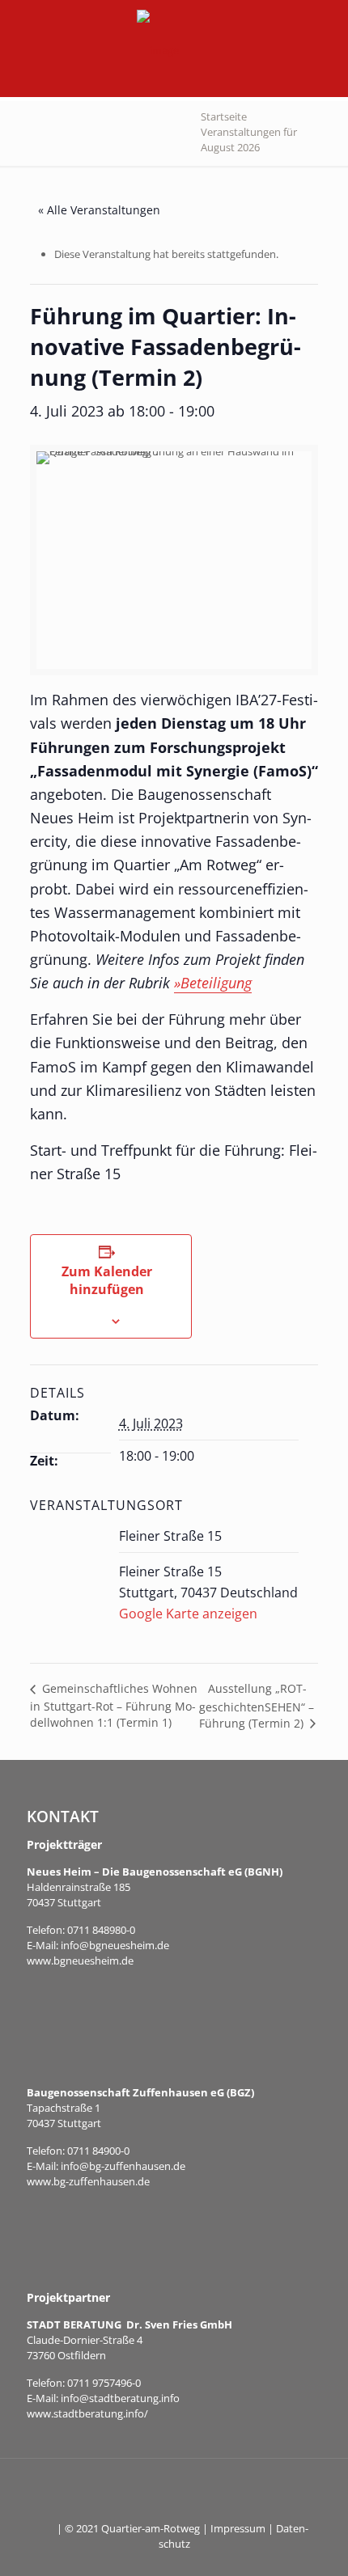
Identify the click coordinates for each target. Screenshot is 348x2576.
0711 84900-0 (98, 2151)
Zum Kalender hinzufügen (107, 1280)
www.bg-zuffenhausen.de (88, 2181)
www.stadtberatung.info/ (87, 2413)
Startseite (224, 116)
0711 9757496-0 (104, 2383)
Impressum (238, 2528)
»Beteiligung (213, 983)
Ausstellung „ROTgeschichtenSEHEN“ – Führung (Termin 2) (257, 1706)
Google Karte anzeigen (188, 1614)
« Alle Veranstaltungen (99, 210)
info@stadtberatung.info (120, 2398)
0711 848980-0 (101, 1930)
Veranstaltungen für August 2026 (249, 140)
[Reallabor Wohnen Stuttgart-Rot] (158, 49)
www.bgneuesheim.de (80, 1961)
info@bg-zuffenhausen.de (123, 2166)
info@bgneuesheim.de (115, 1945)
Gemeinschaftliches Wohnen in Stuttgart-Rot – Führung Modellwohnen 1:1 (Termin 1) (114, 1705)
